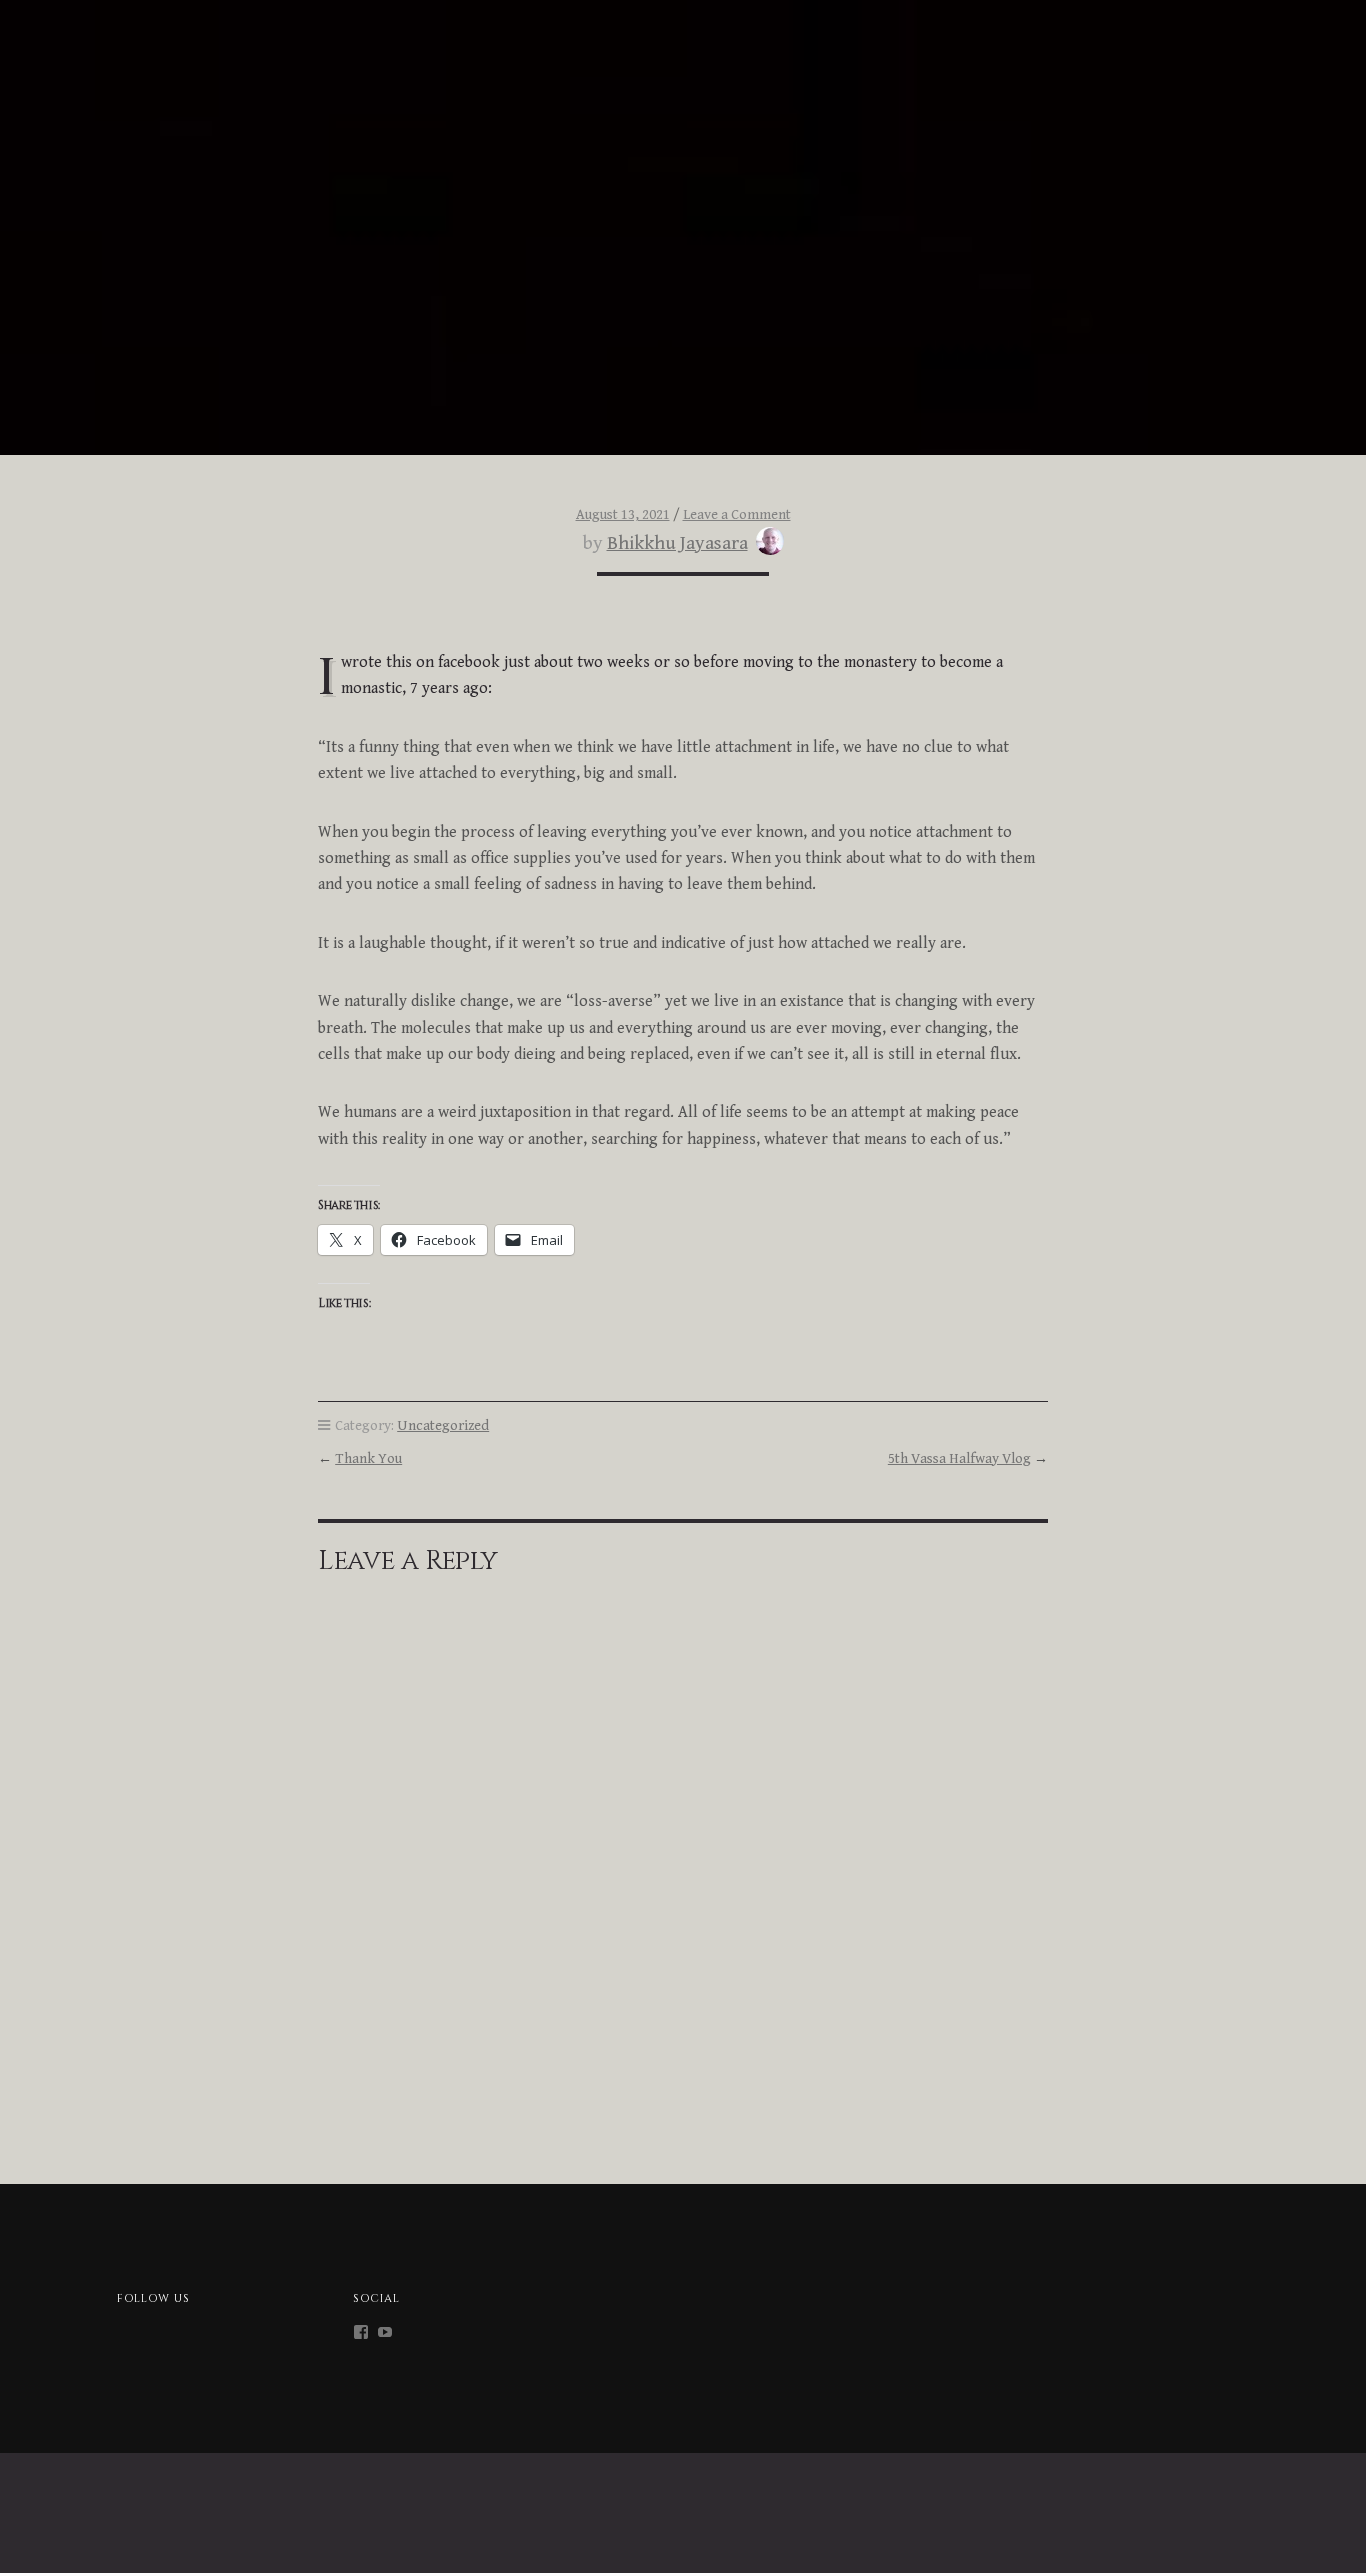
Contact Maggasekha (231, 25)
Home (34, 25)
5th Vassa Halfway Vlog (959, 1458)
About (105, 25)
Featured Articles (1042, 25)
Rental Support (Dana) (94, 63)
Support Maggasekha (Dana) (434, 25)
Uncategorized (443, 1425)
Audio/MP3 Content (881, 25)
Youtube (1197, 63)
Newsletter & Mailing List (295, 63)
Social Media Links (1202, 25)
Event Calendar (471, 63)
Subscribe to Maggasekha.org (1032, 63)
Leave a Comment (737, 514)
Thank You (368, 1458)
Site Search (855, 63)
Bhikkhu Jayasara (677, 543)
